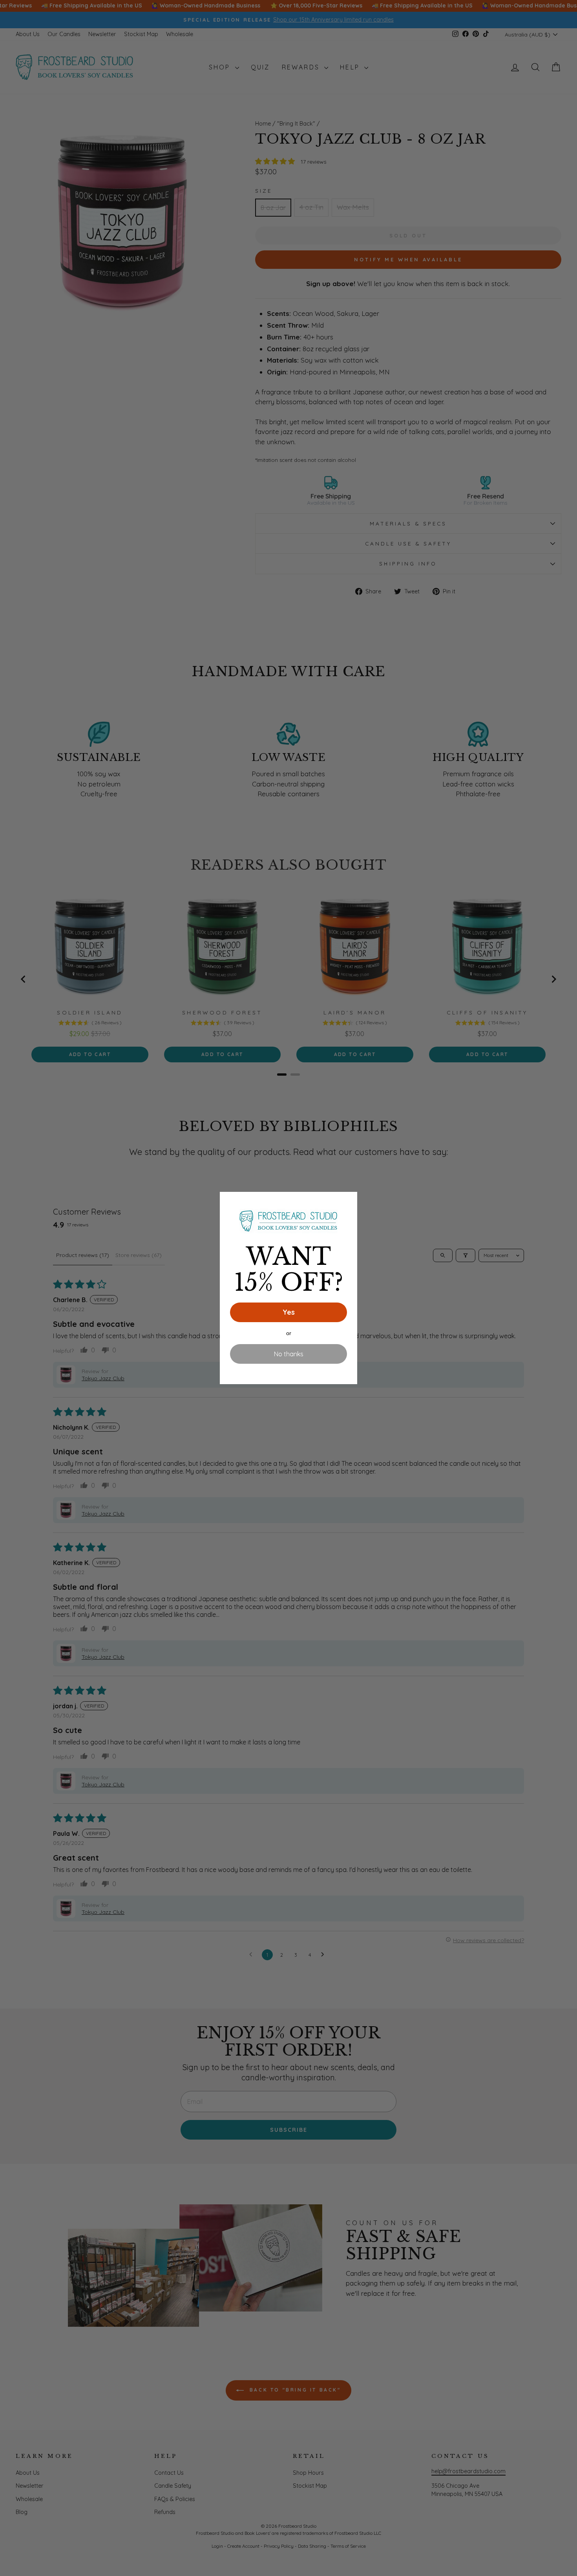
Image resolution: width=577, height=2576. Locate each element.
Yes (289, 1312)
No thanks (289, 1354)
